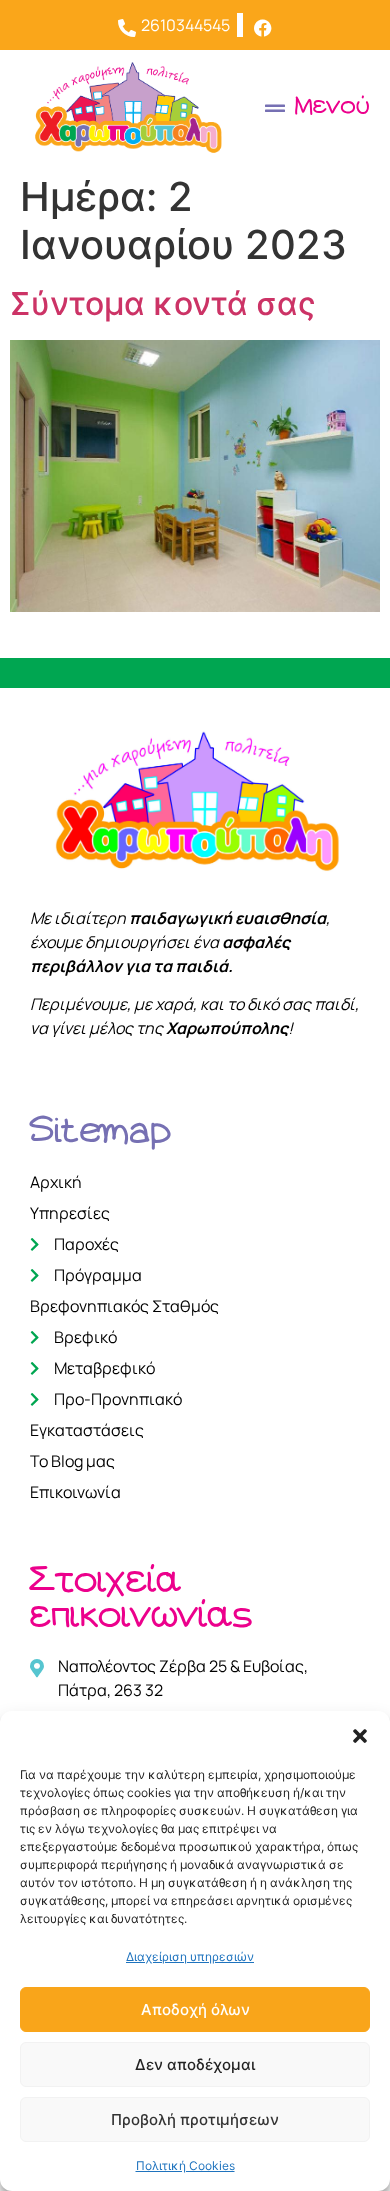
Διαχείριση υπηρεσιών (190, 1956)
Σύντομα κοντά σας (163, 303)
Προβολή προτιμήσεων (195, 2119)
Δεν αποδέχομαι (195, 2064)
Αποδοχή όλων (195, 2009)
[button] (360, 1736)
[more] (264, 25)
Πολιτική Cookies (185, 2165)
